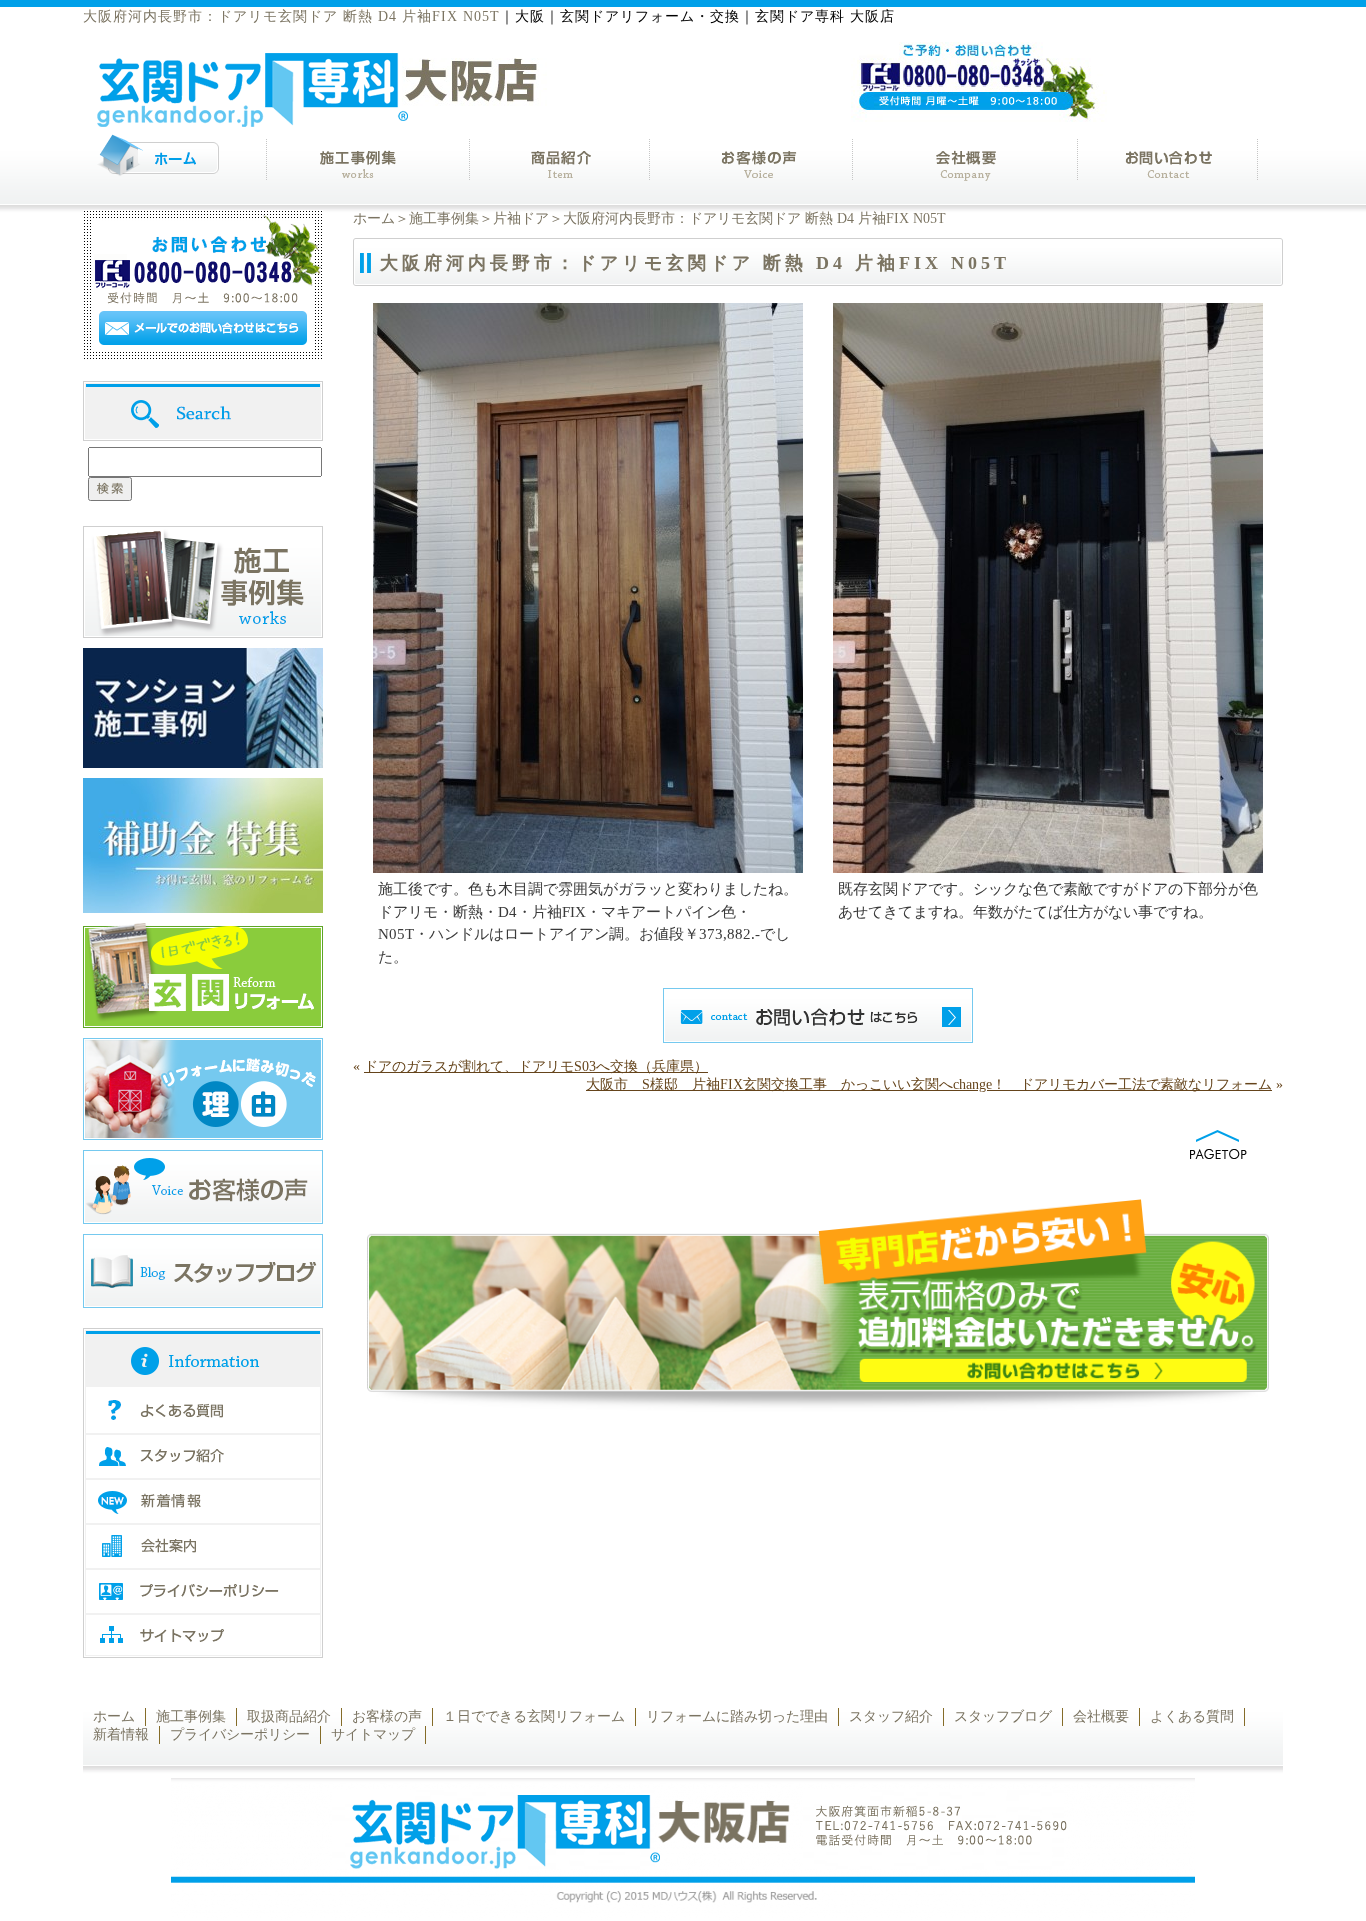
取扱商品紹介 (289, 1716)
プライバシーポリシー (240, 1734)
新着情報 (121, 1734)
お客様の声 (387, 1716)
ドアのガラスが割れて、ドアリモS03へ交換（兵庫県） (536, 1066)
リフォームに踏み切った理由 (737, 1716)
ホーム (374, 218)
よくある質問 (1192, 1716)
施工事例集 (444, 218)
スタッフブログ (1003, 1716)
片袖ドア (521, 218)
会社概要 (1101, 1716)
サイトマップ (373, 1734)
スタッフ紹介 (891, 1716)
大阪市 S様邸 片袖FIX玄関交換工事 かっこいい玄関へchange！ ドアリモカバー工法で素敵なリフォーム (929, 1084)
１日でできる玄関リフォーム (534, 1716)
